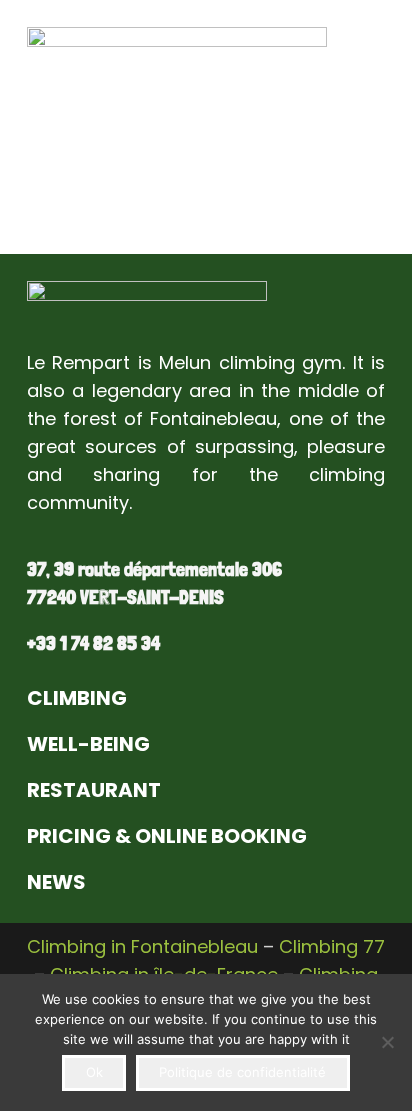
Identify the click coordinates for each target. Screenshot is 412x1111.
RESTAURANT (94, 790)
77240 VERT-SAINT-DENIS (125, 597)
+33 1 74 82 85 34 (93, 643)
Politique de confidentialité (242, 1072)
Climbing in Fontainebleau (142, 946)
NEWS (56, 882)
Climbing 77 (332, 946)
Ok (94, 1072)
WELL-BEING (88, 744)
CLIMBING (77, 698)
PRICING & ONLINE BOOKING (167, 836)
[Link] (147, 305)
